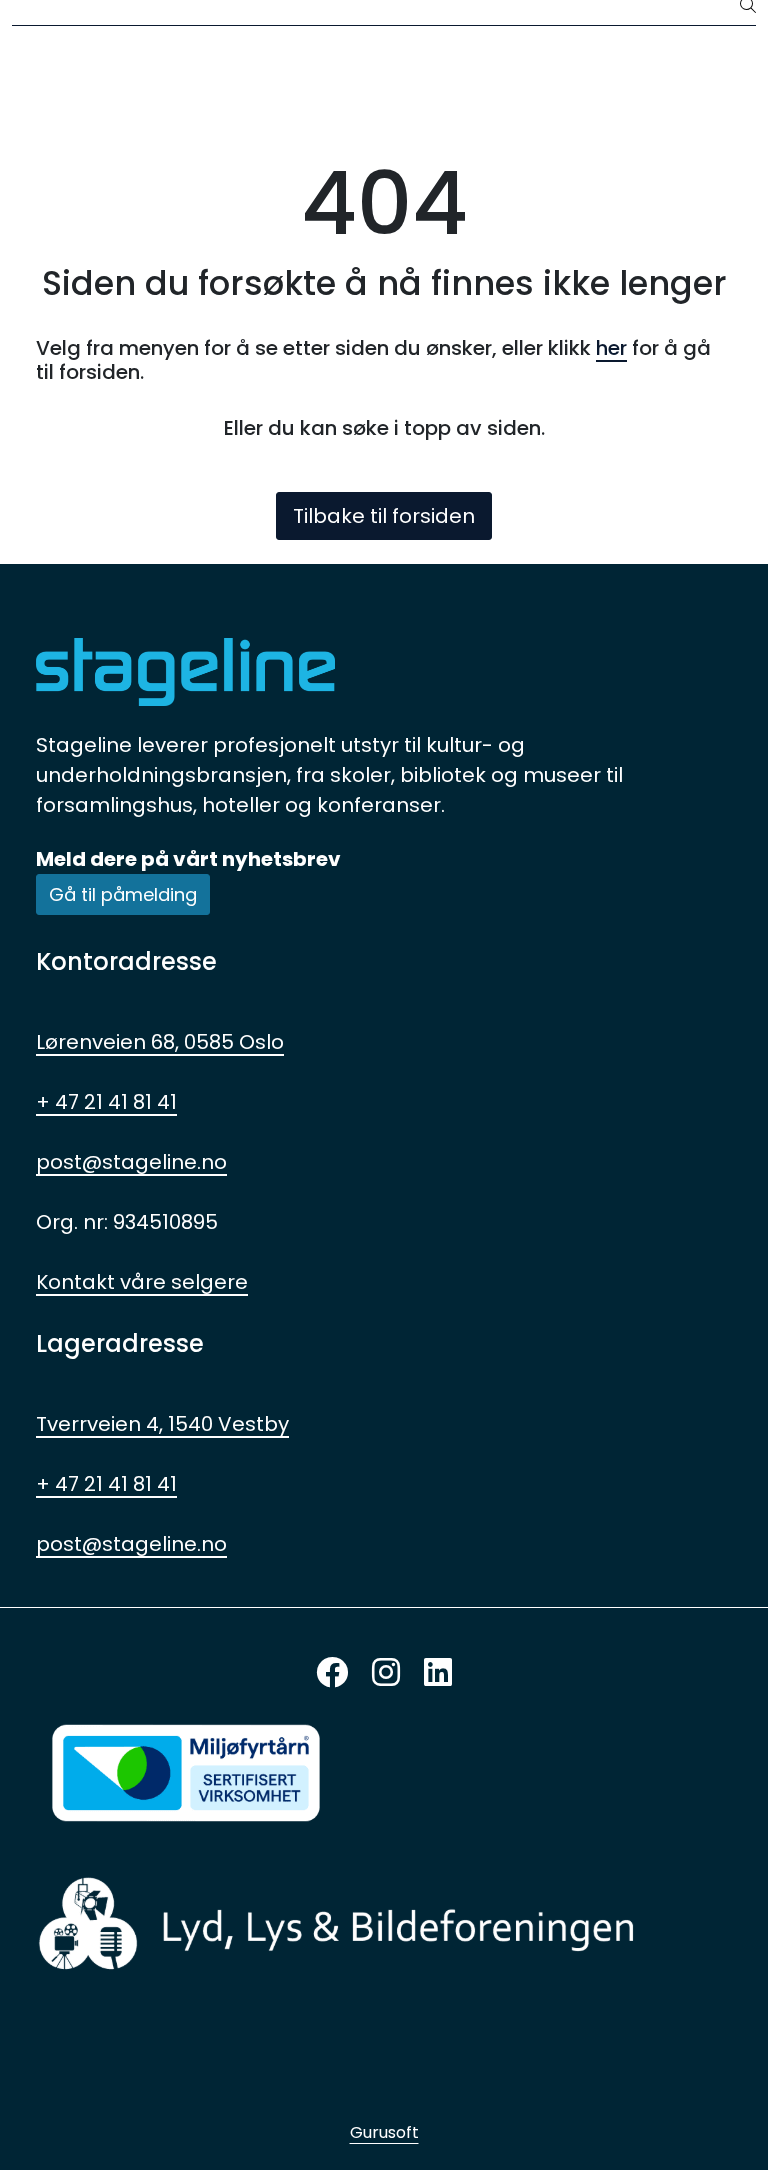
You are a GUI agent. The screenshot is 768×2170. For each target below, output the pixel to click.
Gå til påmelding (123, 894)
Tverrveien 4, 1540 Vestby (162, 1424)
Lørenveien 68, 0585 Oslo (160, 1042)
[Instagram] (386, 1673)
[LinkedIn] (438, 1673)
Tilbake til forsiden (384, 516)
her (611, 348)
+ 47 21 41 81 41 (106, 1102)
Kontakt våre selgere (142, 1282)
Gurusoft (384, 2132)
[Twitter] (332, 1673)
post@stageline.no (131, 1162)
